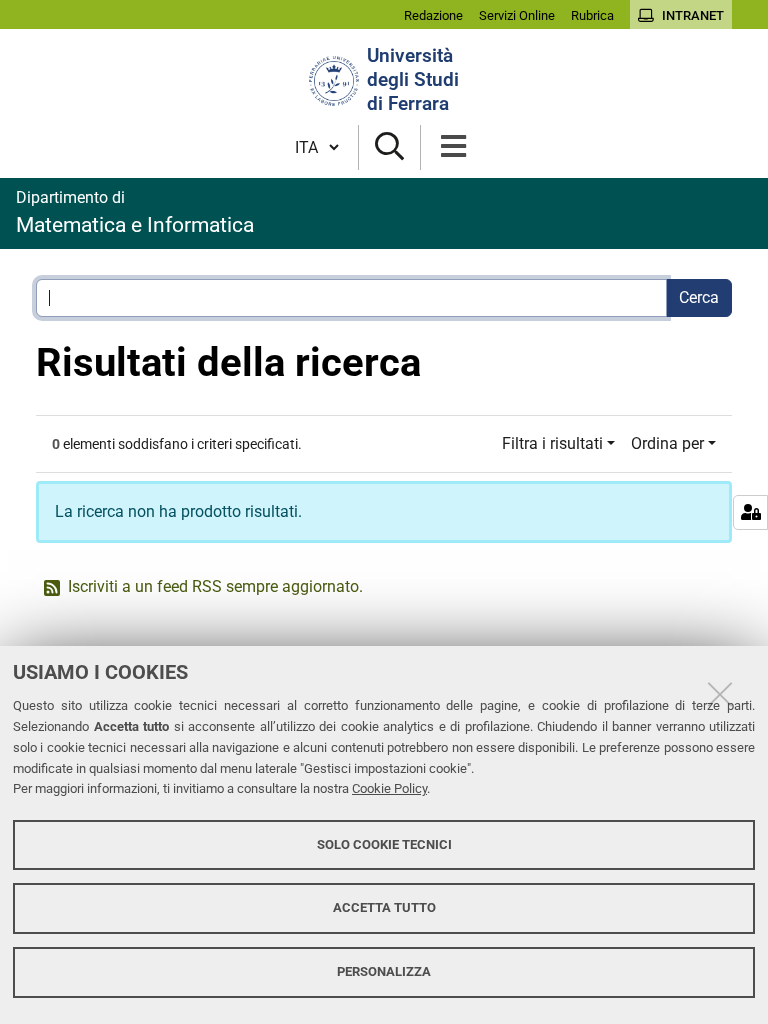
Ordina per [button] (667, 443)
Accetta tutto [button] (384, 907)
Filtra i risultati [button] (552, 443)
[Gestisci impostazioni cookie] (750, 512)
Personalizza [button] (384, 971)
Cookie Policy (389, 788)
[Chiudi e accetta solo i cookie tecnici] (720, 694)
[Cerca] (389, 147)
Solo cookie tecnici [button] (384, 844)
